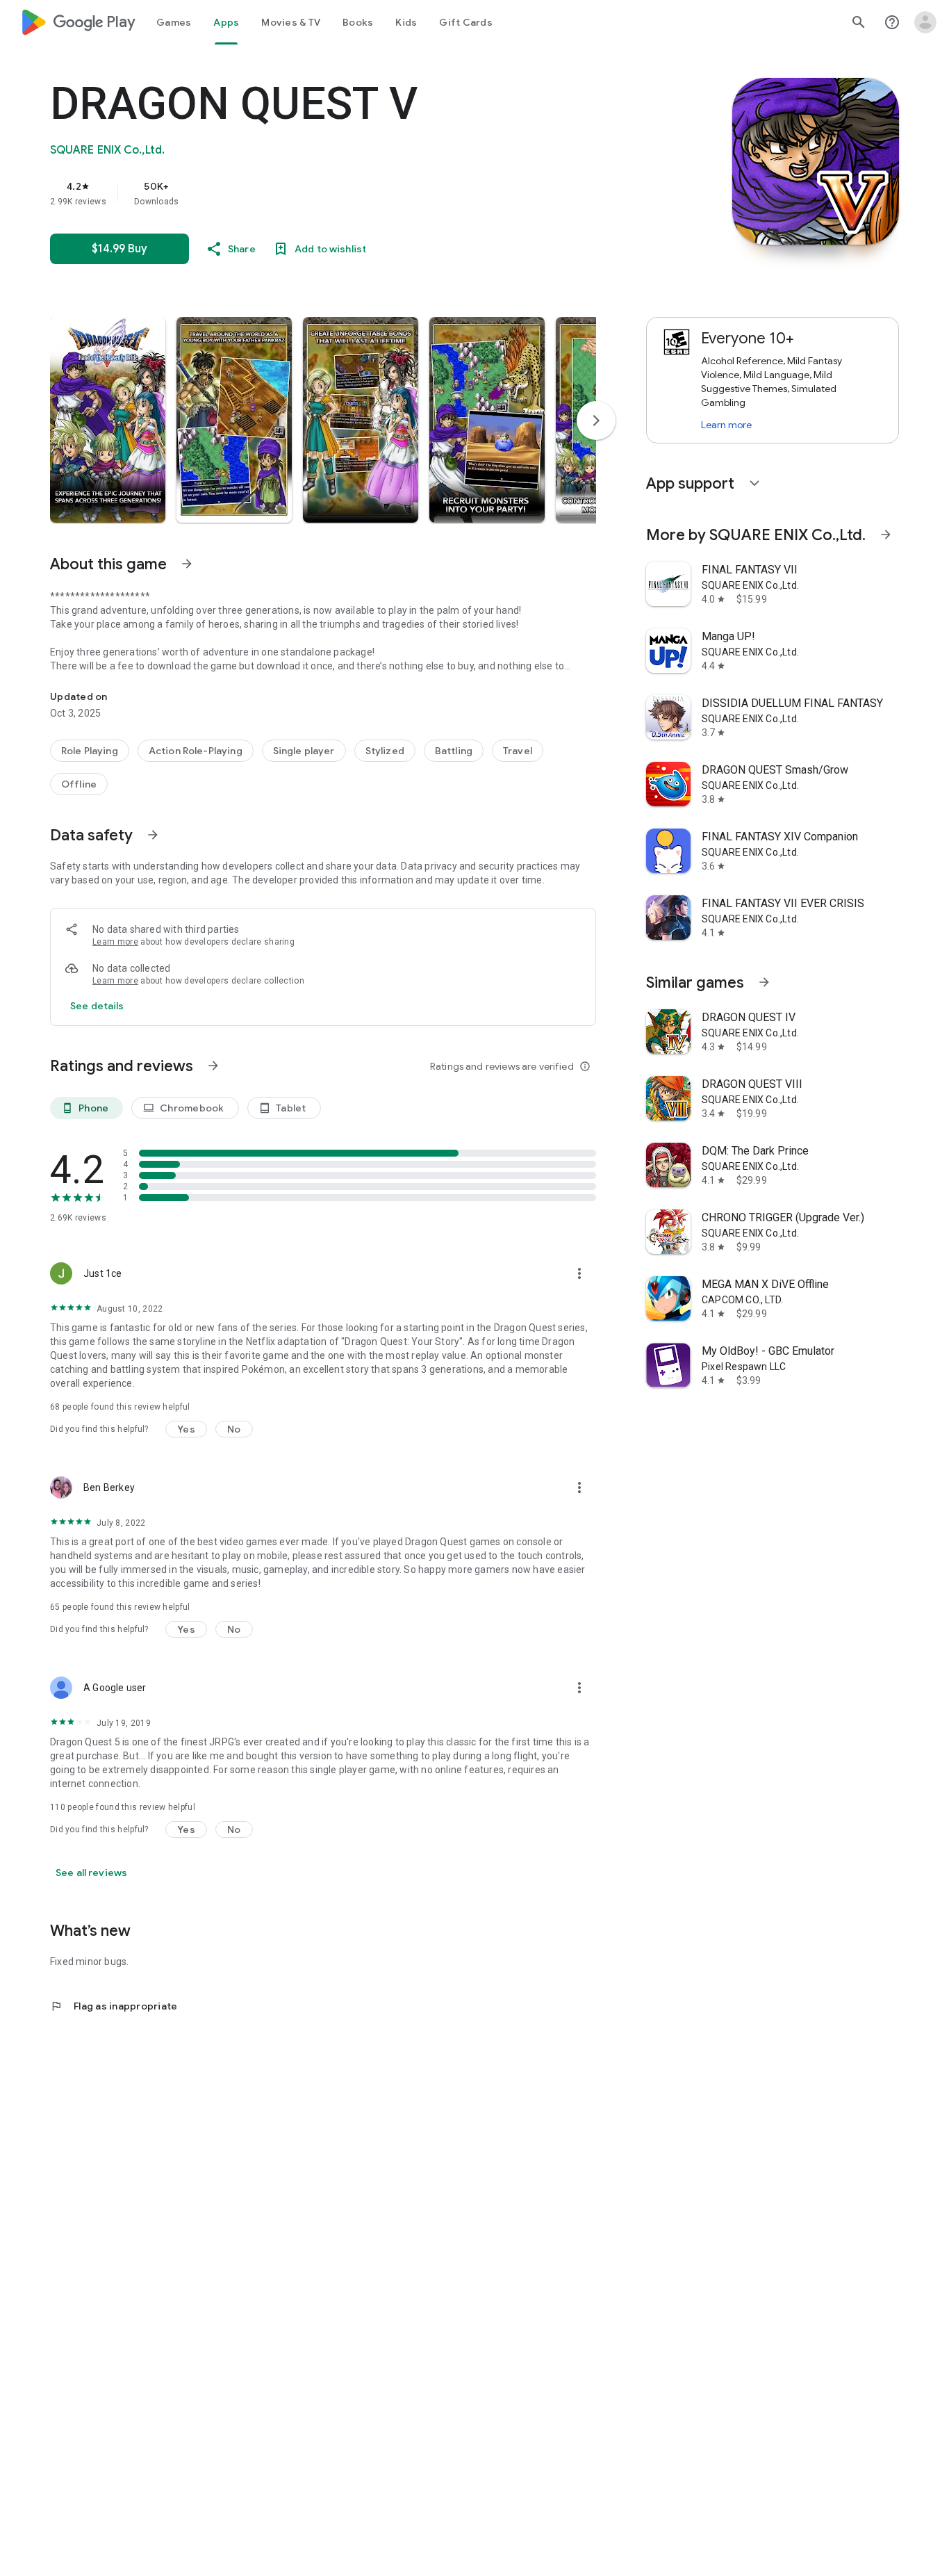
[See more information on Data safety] (153, 835)
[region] (328, 193)
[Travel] (518, 751)
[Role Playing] (90, 751)
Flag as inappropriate (114, 2006)
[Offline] (79, 784)
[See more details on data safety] (97, 1006)
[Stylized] (385, 751)
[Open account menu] (925, 22)
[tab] (174, 22)
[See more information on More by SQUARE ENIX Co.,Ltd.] (886, 535)
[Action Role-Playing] (196, 751)
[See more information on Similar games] (764, 982)
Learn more (115, 942)
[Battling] (454, 751)
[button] (108, 420)
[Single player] (304, 751)
